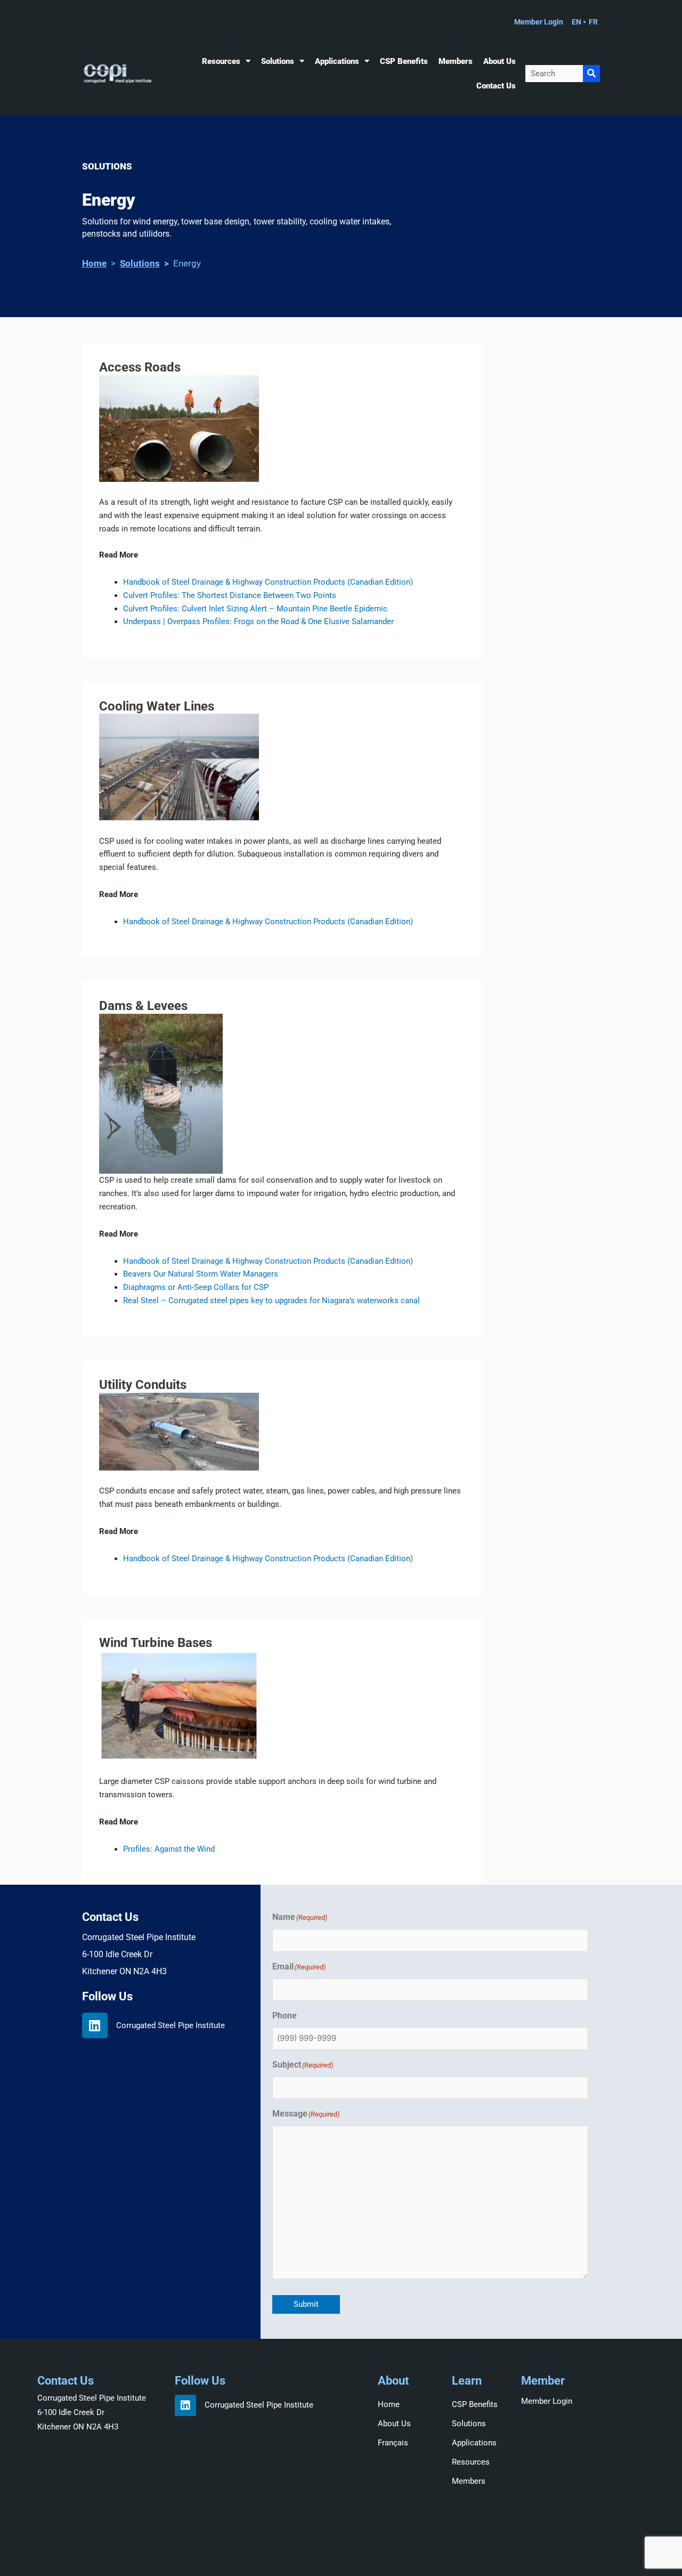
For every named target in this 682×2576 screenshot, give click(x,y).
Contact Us (496, 86)
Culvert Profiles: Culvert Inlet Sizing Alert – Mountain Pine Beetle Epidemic (255, 609)
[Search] (591, 74)
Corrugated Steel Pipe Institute (170, 2025)
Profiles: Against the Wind (169, 1849)
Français (393, 2443)
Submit (306, 2304)
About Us (500, 61)
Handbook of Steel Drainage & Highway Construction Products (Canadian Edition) (268, 1261)
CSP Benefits (404, 61)
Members (456, 61)
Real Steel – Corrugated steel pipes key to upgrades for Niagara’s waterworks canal (271, 1301)
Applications (337, 61)
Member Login (547, 2401)
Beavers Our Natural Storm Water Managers (201, 1274)
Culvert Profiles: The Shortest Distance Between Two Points (230, 595)
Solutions (278, 61)
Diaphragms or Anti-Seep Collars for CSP (196, 1287)
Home (94, 263)
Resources (221, 61)
